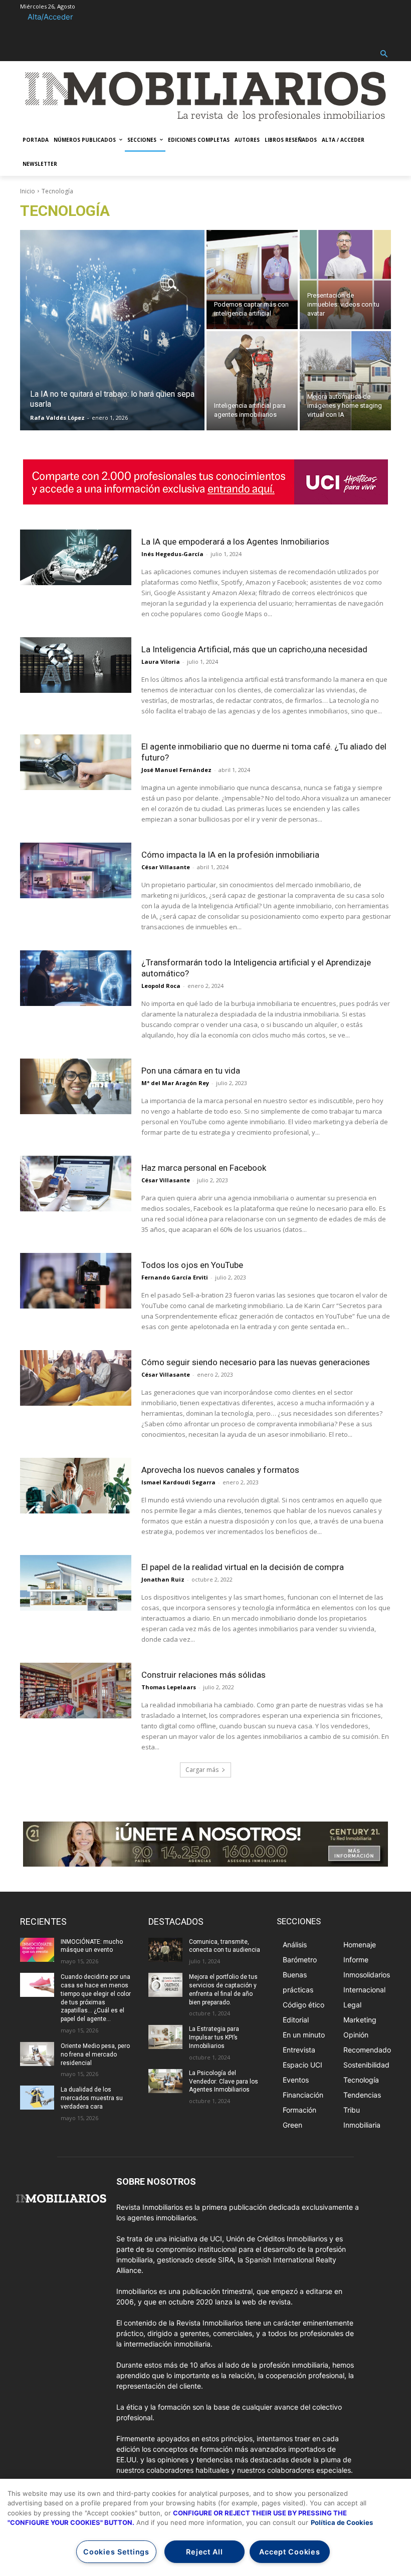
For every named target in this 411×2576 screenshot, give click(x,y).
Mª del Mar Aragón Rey (175, 1083)
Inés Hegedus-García (172, 554)
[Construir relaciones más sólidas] (76, 1691)
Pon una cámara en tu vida (191, 1071)
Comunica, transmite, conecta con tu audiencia (225, 1946)
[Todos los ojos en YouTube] (76, 1281)
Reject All (204, 2552)
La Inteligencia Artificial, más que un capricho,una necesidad (254, 649)
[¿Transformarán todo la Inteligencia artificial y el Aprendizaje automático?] (76, 978)
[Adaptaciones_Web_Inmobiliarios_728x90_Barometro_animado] (205, 482)
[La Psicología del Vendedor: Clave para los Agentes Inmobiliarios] (165, 2081)
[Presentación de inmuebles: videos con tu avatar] (345, 280)
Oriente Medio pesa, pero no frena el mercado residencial (95, 2054)
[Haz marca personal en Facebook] (76, 1184)
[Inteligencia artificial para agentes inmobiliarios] (252, 381)
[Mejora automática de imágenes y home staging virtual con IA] (345, 381)
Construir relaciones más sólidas (203, 1675)
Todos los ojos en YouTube (192, 1265)
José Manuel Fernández (176, 770)
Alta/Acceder (50, 17)
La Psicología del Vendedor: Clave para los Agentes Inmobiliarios (224, 2082)
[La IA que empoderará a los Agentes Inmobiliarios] (76, 557)
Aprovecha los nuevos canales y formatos (220, 1470)
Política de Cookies (342, 2522)
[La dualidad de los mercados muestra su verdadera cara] (37, 2098)
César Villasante (166, 867)
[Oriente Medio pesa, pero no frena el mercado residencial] (37, 2054)
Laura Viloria (161, 662)
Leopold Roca (161, 986)
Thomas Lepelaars (169, 1687)
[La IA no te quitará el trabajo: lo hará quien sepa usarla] (112, 330)
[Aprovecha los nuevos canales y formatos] (76, 1486)
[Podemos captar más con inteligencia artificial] (252, 280)
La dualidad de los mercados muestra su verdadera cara (92, 2098)
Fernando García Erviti (175, 1277)
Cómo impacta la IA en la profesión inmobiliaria (230, 855)
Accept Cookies (289, 2552)
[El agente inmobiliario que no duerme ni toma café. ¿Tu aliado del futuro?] (76, 762)
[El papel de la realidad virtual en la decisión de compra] (76, 1583)
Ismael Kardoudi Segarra (178, 1482)
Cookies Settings (116, 2552)
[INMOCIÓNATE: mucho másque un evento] (37, 1950)
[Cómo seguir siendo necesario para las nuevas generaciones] (76, 1378)
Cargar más (202, 1770)
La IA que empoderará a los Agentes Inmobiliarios (235, 542)
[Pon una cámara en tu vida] (76, 1086)
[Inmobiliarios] (205, 96)
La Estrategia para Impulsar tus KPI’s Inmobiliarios (214, 2037)
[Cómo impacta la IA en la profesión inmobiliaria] (76, 870)
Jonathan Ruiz (163, 1579)
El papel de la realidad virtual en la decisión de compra (243, 1567)
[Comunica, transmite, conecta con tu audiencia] (165, 1950)
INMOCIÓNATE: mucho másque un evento (92, 1946)
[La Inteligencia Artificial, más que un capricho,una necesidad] (76, 665)
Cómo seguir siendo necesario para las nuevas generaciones (256, 1362)
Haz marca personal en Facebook (204, 1168)
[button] (384, 54)
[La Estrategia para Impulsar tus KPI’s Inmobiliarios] (165, 2037)
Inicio (28, 191)
